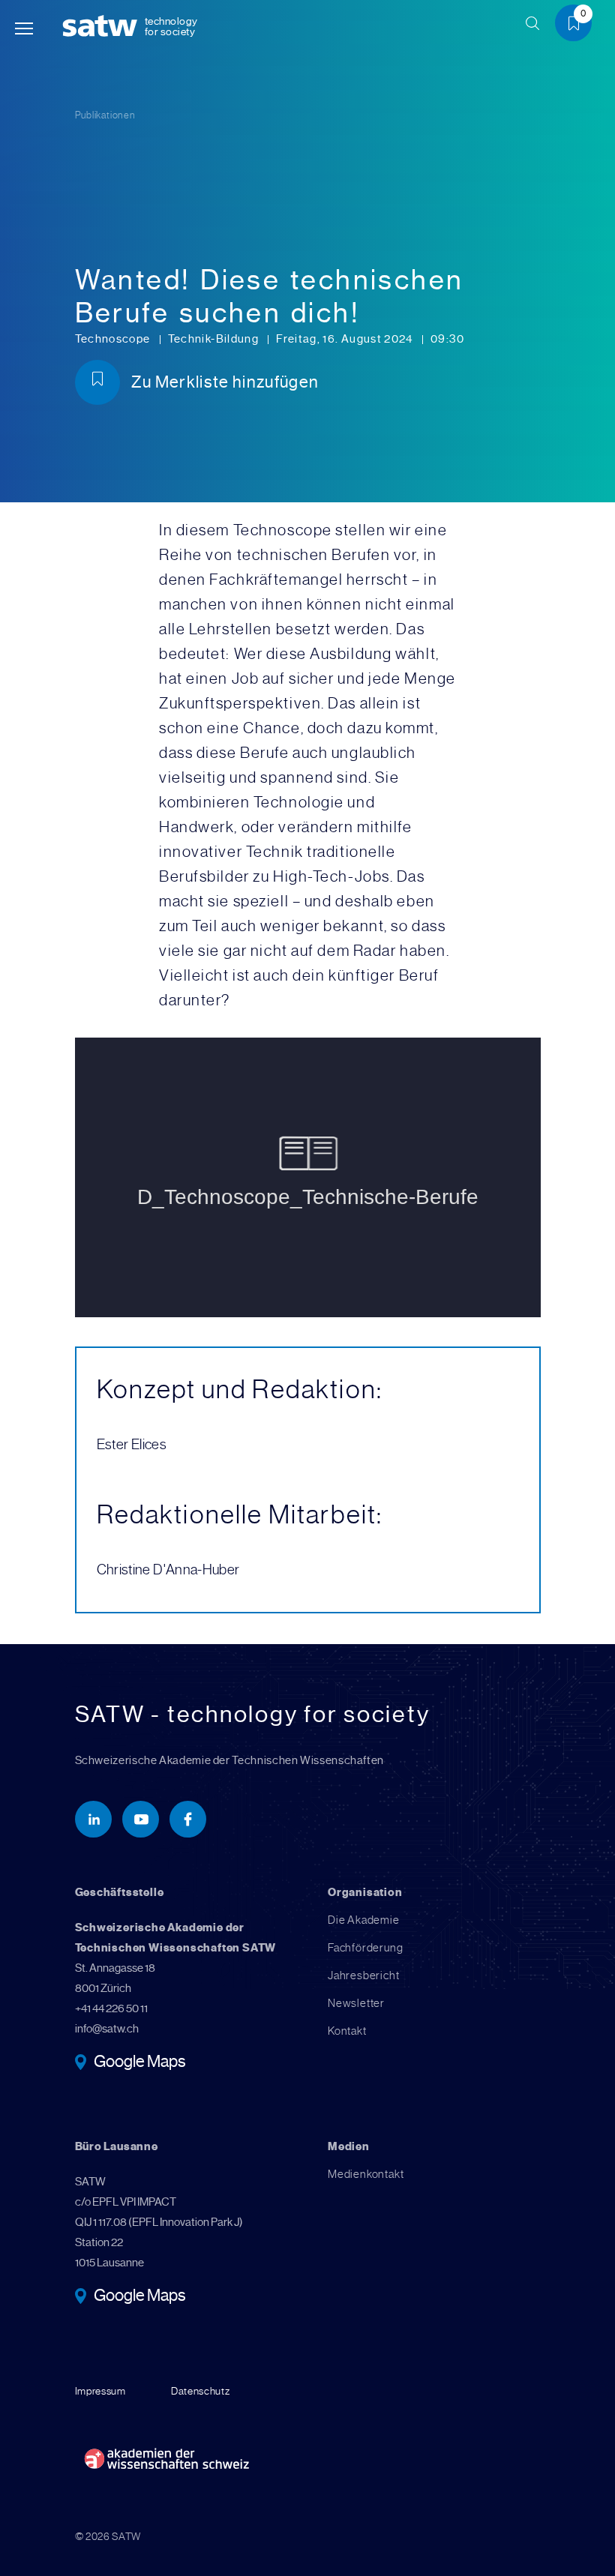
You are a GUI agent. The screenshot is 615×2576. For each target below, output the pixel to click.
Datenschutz (201, 2391)
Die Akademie (364, 1920)
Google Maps (140, 2063)
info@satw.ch (107, 2029)
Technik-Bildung (215, 339)
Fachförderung (365, 1948)
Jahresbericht (363, 1975)
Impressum (100, 2391)
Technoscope (114, 339)
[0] (579, 25)
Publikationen (105, 115)
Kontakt (347, 2031)
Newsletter (356, 2003)
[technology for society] (103, 27)
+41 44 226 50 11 (111, 2008)
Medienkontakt (366, 2174)
